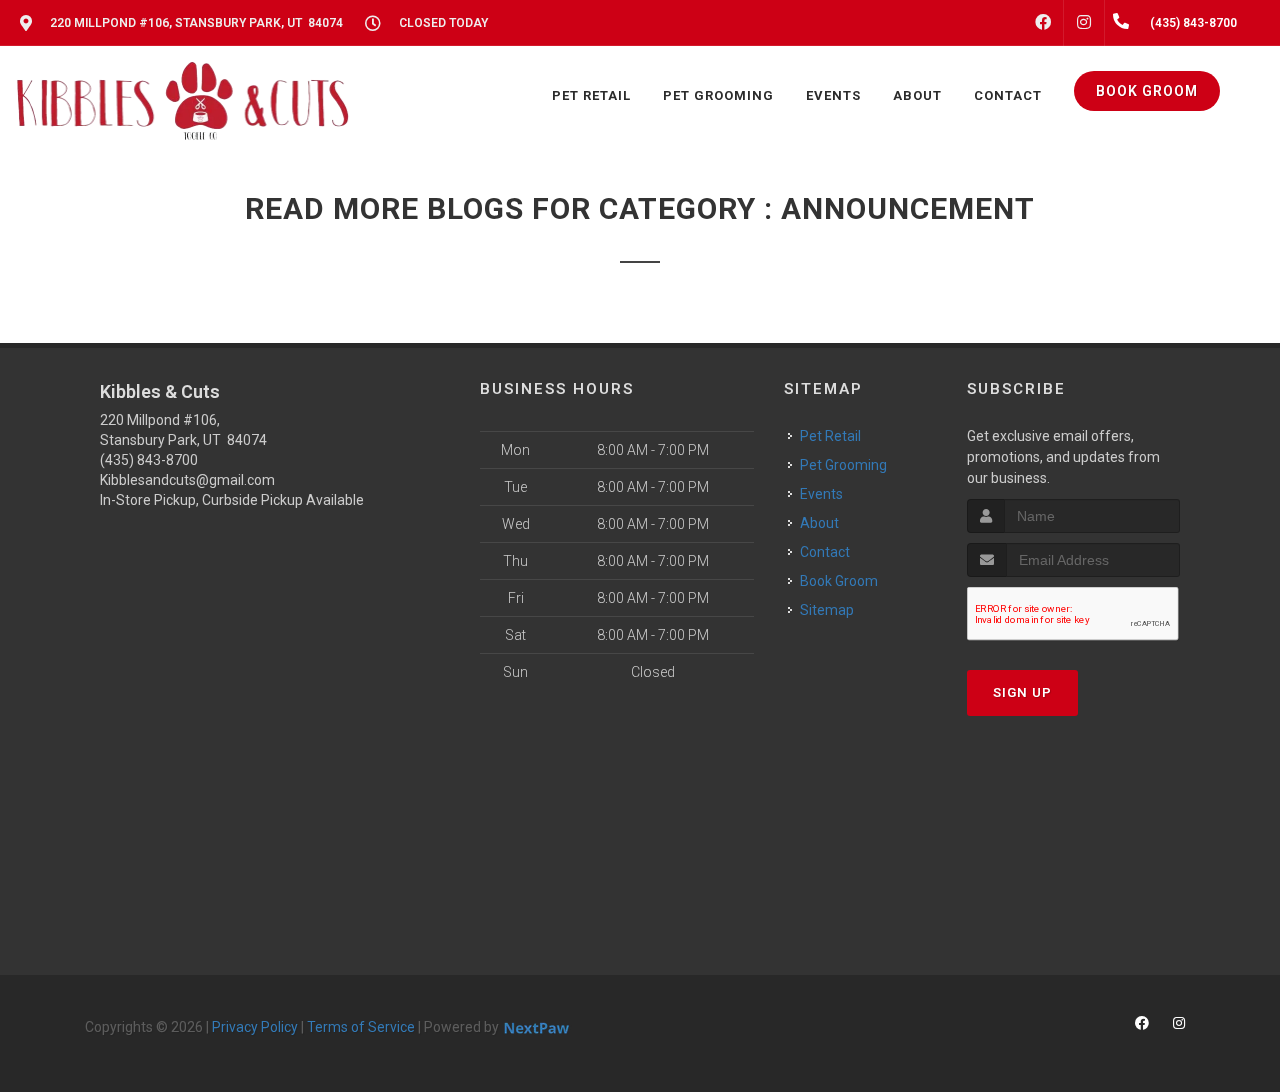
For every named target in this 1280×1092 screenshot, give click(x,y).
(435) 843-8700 (149, 460)
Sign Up (1022, 692)
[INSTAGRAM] (1084, 23)
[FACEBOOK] (1043, 23)
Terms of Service (361, 1027)
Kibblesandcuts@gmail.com (187, 480)
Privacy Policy (255, 1027)
